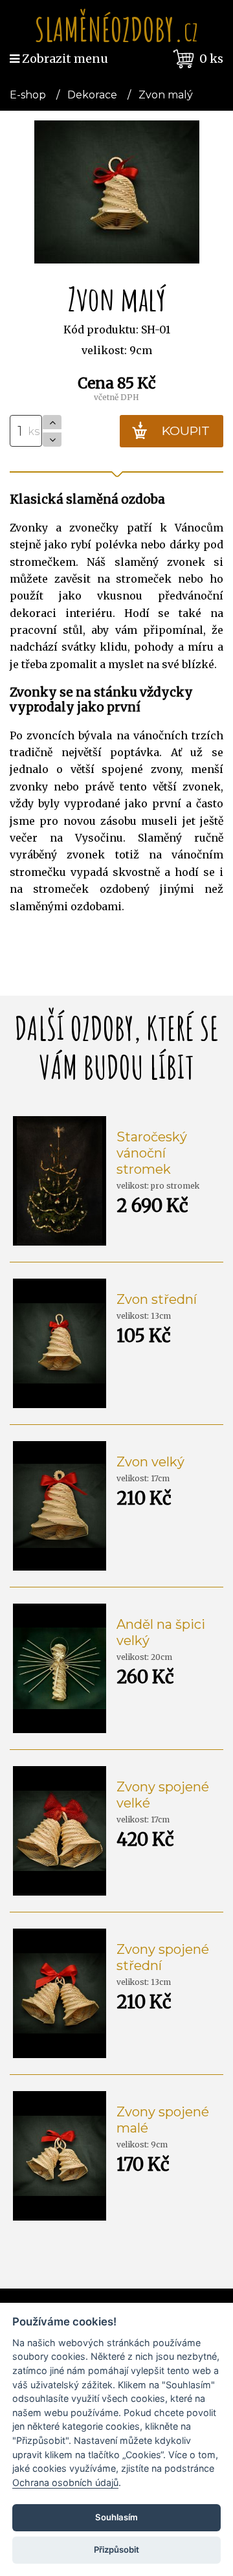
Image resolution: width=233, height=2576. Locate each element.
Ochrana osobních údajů (65, 2482)
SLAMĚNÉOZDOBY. (116, 29)
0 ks (211, 59)
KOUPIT (186, 431)
